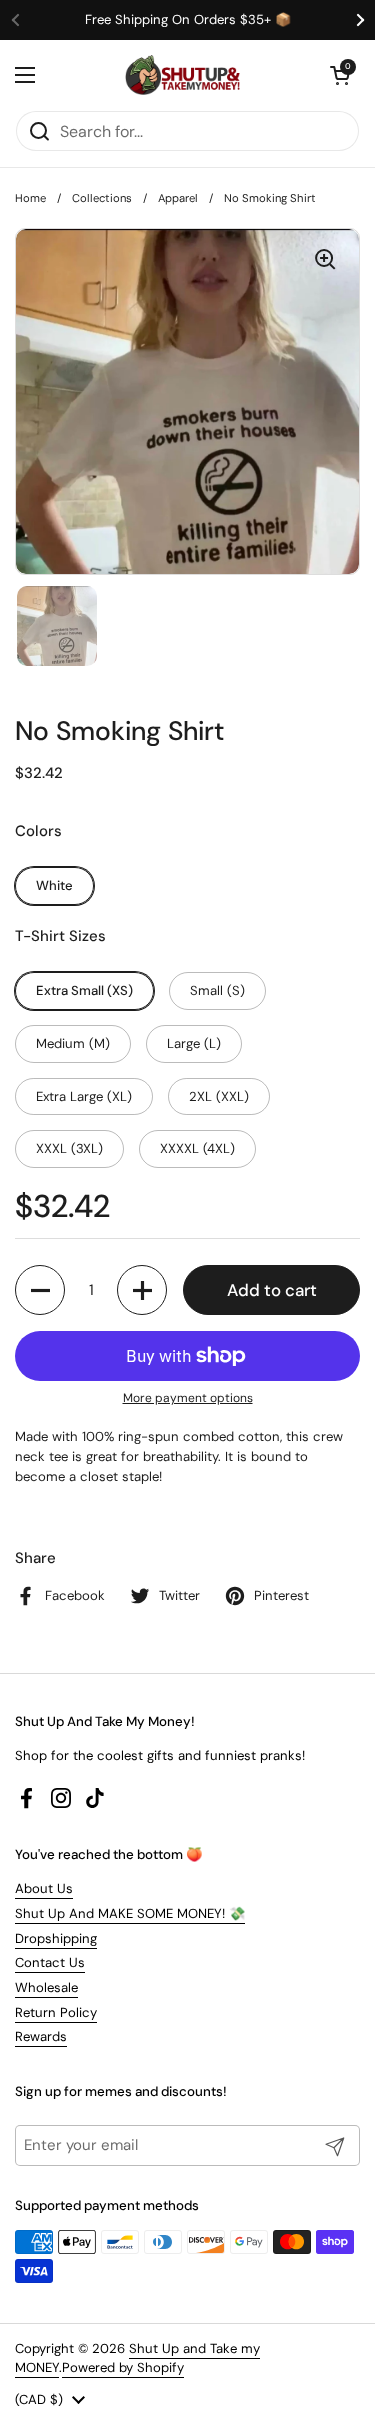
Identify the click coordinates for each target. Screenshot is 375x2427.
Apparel (178, 198)
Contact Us (50, 1962)
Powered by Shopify (123, 2367)
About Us (44, 1888)
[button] (340, 75)
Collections (102, 198)
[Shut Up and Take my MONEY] (183, 75)
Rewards (41, 2036)
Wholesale (46, 1987)
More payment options (188, 1398)
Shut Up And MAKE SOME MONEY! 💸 (130, 1913)
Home (30, 198)
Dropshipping (56, 1938)
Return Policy (56, 2012)
